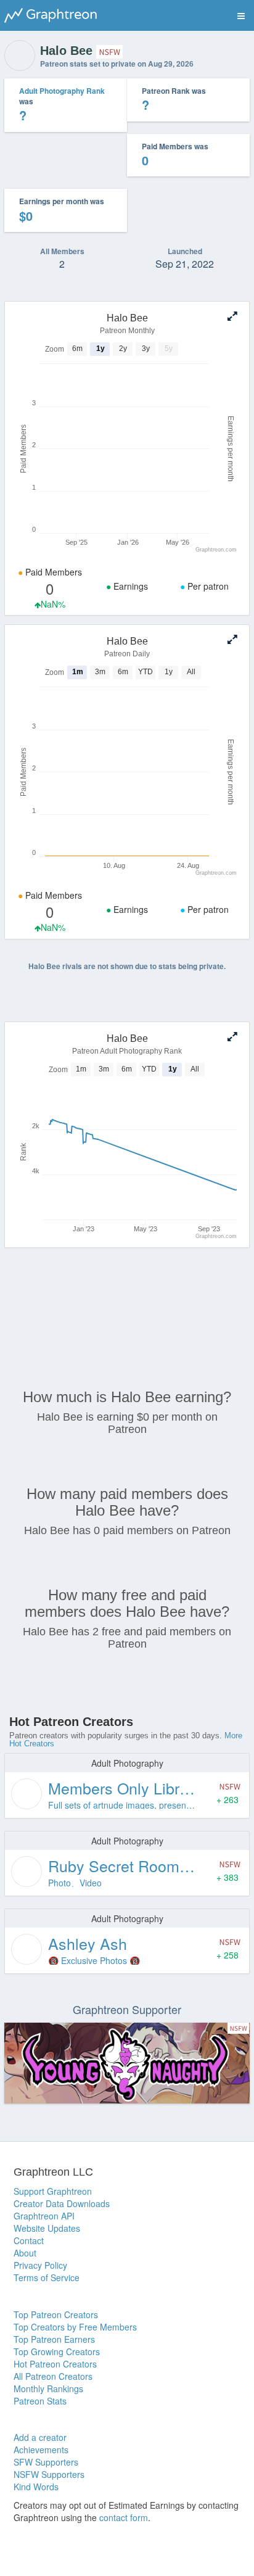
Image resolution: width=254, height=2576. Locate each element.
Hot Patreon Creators (55, 2364)
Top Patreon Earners (54, 2339)
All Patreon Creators (53, 2376)
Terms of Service (47, 2277)
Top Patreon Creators (56, 2314)
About (25, 2253)
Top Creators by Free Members (75, 2327)
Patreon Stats (40, 2401)
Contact (29, 2240)
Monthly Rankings (48, 2388)
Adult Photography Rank (62, 91)
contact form (124, 2517)
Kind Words (36, 2487)
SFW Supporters (46, 2462)
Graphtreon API (44, 2216)
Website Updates (47, 2228)
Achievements (41, 2450)
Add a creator (40, 2437)
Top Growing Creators (57, 2351)
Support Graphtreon (53, 2191)
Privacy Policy (40, 2265)
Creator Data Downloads (62, 2203)
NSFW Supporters (49, 2474)
